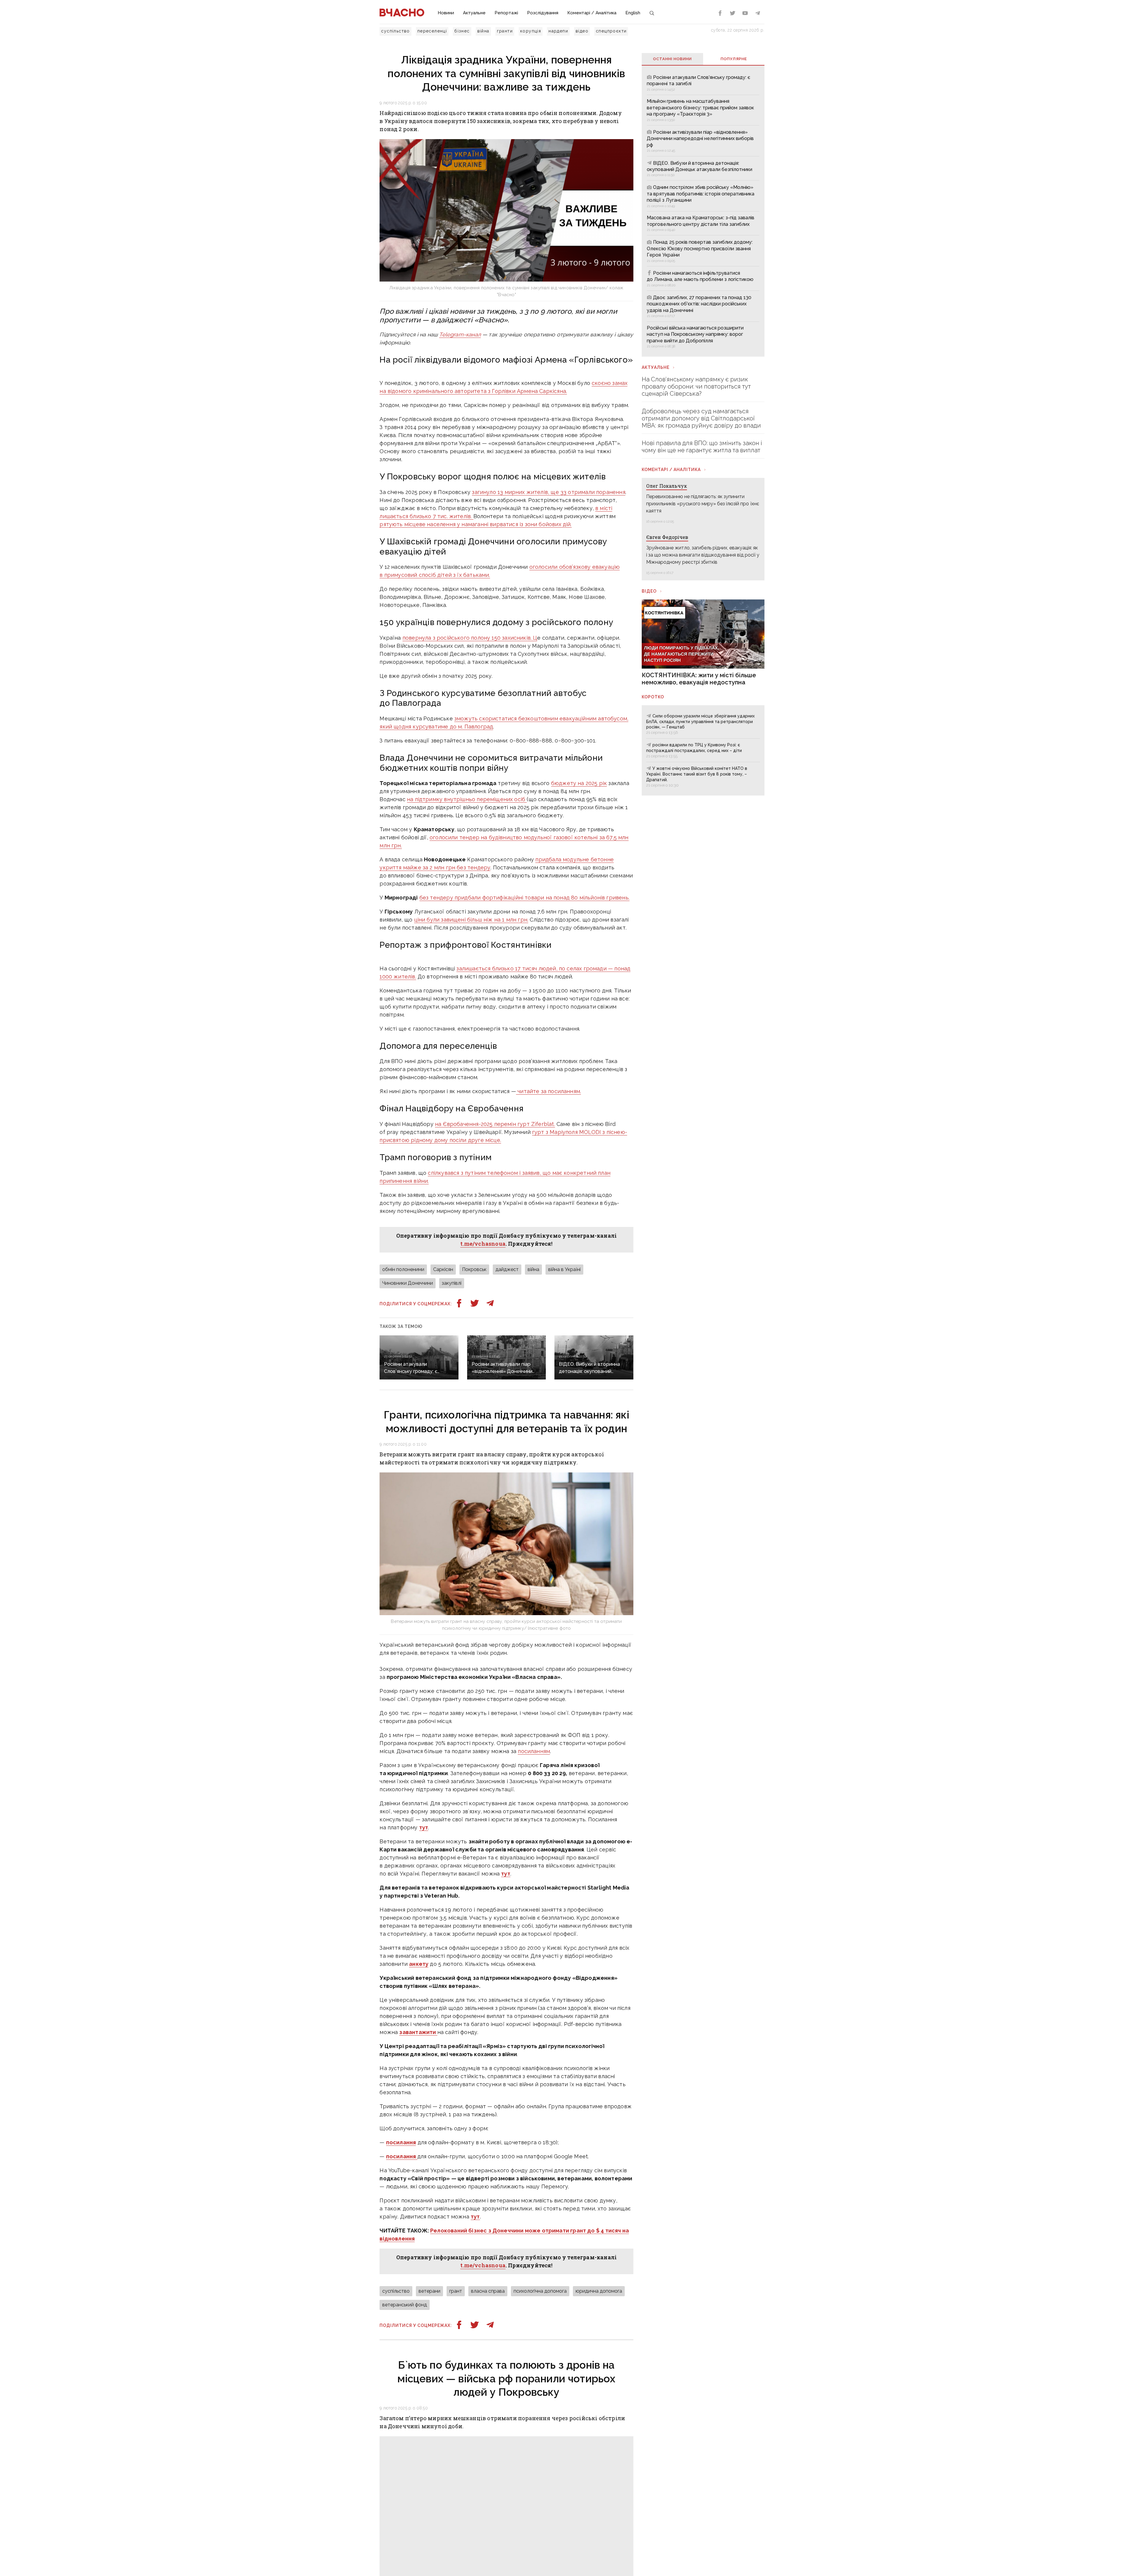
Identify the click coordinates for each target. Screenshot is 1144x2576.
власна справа (488, 2291)
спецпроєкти (611, 31)
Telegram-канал (460, 334)
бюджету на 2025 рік (579, 783)
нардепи (558, 31)
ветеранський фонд (405, 2305)
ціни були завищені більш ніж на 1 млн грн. (471, 920)
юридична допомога (599, 2291)
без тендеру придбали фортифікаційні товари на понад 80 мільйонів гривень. (524, 898)
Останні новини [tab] (672, 59)
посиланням (534, 1751)
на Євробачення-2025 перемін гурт (495, 1124)
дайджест (507, 1269)
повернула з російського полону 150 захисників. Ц (470, 638)
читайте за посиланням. (548, 1091)
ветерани (429, 2291)
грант (456, 2291)
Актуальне (474, 13)
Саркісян (443, 1269)
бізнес (462, 31)
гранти (505, 31)
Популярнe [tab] (734, 59)
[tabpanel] (703, 211)
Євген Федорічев (667, 537)
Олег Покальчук (667, 486)
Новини (446, 13)
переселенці (432, 31)
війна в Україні (564, 1269)
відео (582, 31)
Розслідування (543, 13)
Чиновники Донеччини (408, 1283)
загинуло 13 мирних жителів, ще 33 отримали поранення (548, 492)
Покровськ (474, 1269)
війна (483, 31)
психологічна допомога (540, 2291)
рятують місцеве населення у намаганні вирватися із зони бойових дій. (475, 524)
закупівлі (452, 1283)
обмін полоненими (403, 1269)
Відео (649, 591)
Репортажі (506, 13)
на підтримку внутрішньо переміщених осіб (467, 799)
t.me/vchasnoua (483, 1244)
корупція (531, 31)
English (633, 13)
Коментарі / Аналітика (592, 13)
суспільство (395, 31)
